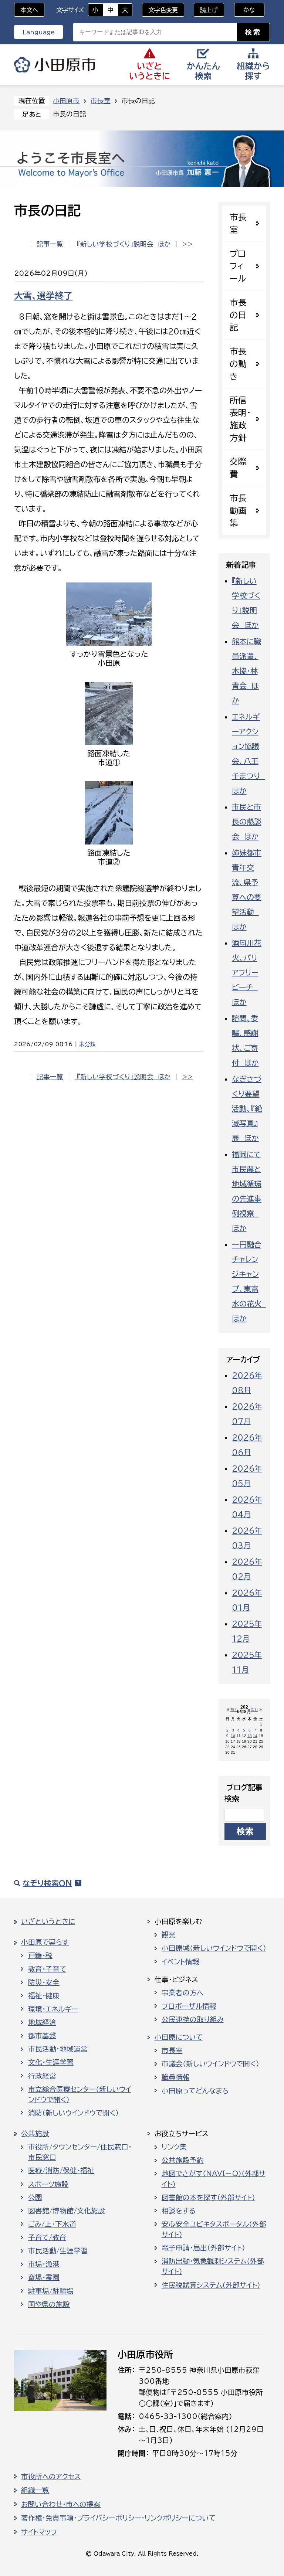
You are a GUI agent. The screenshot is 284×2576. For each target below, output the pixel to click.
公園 (35, 2198)
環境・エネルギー (53, 2009)
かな (245, 10)
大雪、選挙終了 (43, 296)
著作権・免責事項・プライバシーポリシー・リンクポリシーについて (118, 2518)
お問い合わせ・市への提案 (61, 2504)
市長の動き (238, 364)
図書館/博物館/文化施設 (67, 2211)
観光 (169, 1935)
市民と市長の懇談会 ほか (247, 822)
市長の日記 (238, 315)
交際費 (238, 468)
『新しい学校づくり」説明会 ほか (123, 244)
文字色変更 (163, 10)
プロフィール (238, 266)
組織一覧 (35, 2490)
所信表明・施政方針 (240, 419)
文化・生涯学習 (51, 2062)
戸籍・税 (40, 1955)
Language (39, 32)
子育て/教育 (47, 2237)
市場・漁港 (44, 2264)
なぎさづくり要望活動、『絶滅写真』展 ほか (247, 1108)
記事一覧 (50, 244)
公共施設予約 (183, 2160)
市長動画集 (238, 511)
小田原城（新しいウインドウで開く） (214, 1948)
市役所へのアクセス (51, 2477)
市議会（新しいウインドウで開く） (210, 2064)
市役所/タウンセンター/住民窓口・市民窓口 (80, 2152)
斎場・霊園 (44, 2277)
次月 (254, 1710)
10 (233, 1736)
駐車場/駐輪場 (51, 2291)
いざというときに (48, 1921)
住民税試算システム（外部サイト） (211, 2285)
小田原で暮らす (45, 1942)
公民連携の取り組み (193, 2019)
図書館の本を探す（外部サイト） (208, 2198)
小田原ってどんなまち (195, 2091)
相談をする (179, 2211)
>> (187, 244)
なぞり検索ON (47, 1883)
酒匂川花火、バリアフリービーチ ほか (247, 972)
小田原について (179, 2037)
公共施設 (35, 2134)
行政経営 (42, 2076)
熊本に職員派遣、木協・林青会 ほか (246, 671)
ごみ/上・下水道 (52, 2224)
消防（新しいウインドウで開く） (73, 2113)
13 (250, 1736)
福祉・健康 (44, 1996)
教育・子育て (47, 1969)
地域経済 (42, 2022)
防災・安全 (44, 1982)
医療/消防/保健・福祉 (61, 2171)
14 (255, 1736)
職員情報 (176, 2077)
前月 (234, 1710)
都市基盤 (42, 2036)
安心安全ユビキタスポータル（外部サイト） (214, 2229)
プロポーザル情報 (189, 2006)
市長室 (101, 101)
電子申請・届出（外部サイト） (203, 2248)
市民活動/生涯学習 (58, 2251)
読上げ (209, 10)
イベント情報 (180, 1962)
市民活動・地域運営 (58, 2049)
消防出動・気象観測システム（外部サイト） (213, 2266)
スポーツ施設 (48, 2184)
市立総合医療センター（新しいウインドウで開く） (80, 2094)
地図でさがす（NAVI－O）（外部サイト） (214, 2179)
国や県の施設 (49, 2304)
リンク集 (174, 2147)
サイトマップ (39, 2532)
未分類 (87, 1044)
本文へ (29, 10)
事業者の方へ (182, 1993)
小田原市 (55, 65)
